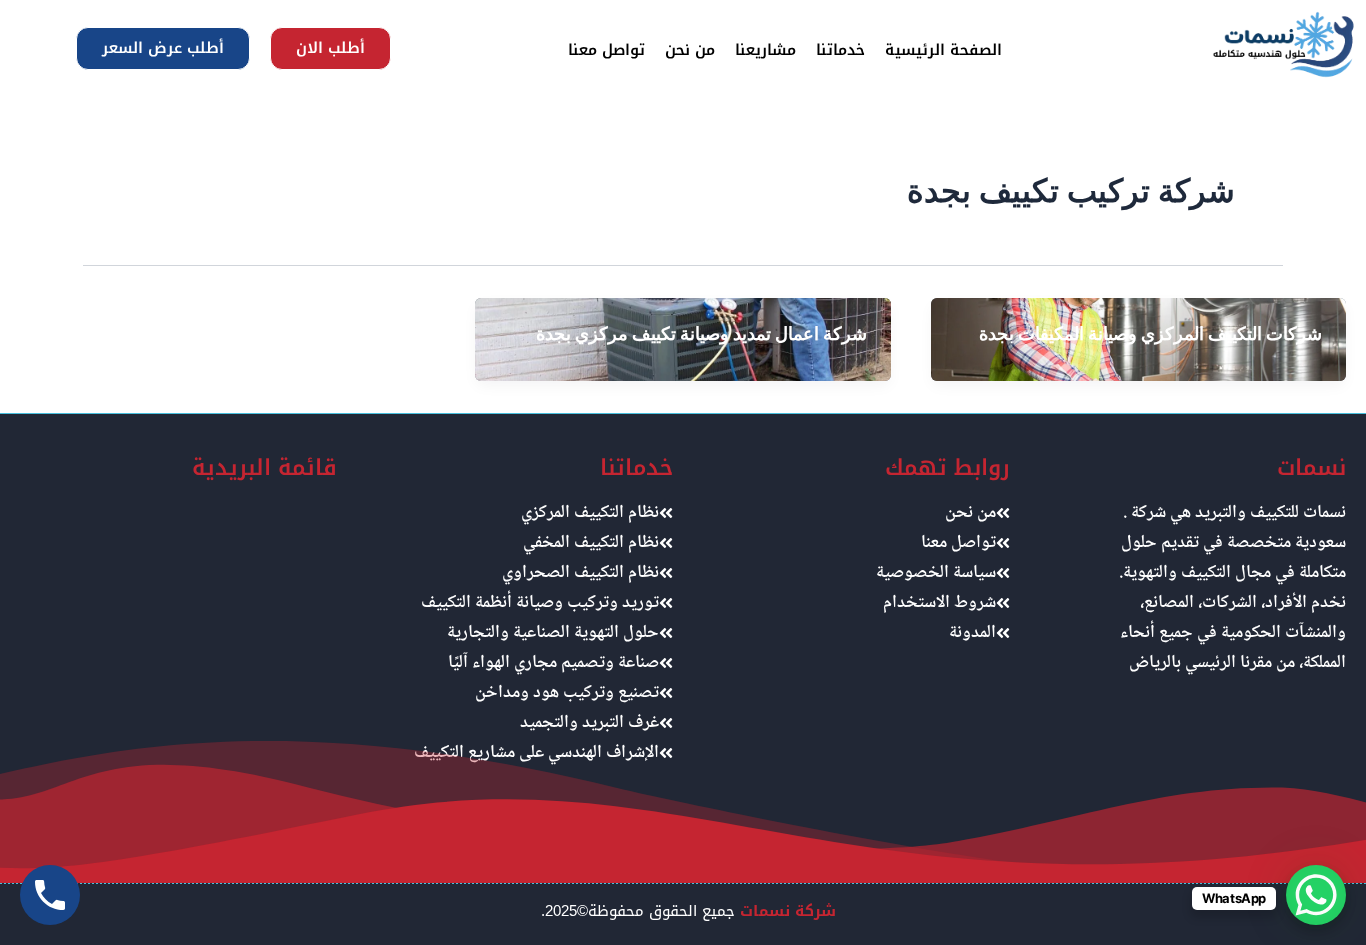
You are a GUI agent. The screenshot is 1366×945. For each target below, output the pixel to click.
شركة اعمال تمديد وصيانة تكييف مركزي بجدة (701, 333)
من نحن (690, 50)
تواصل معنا (606, 50)
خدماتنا (840, 50)
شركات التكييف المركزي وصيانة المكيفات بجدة (1150, 333)
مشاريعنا (765, 50)
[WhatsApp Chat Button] (1316, 895)
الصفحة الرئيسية (943, 50)
